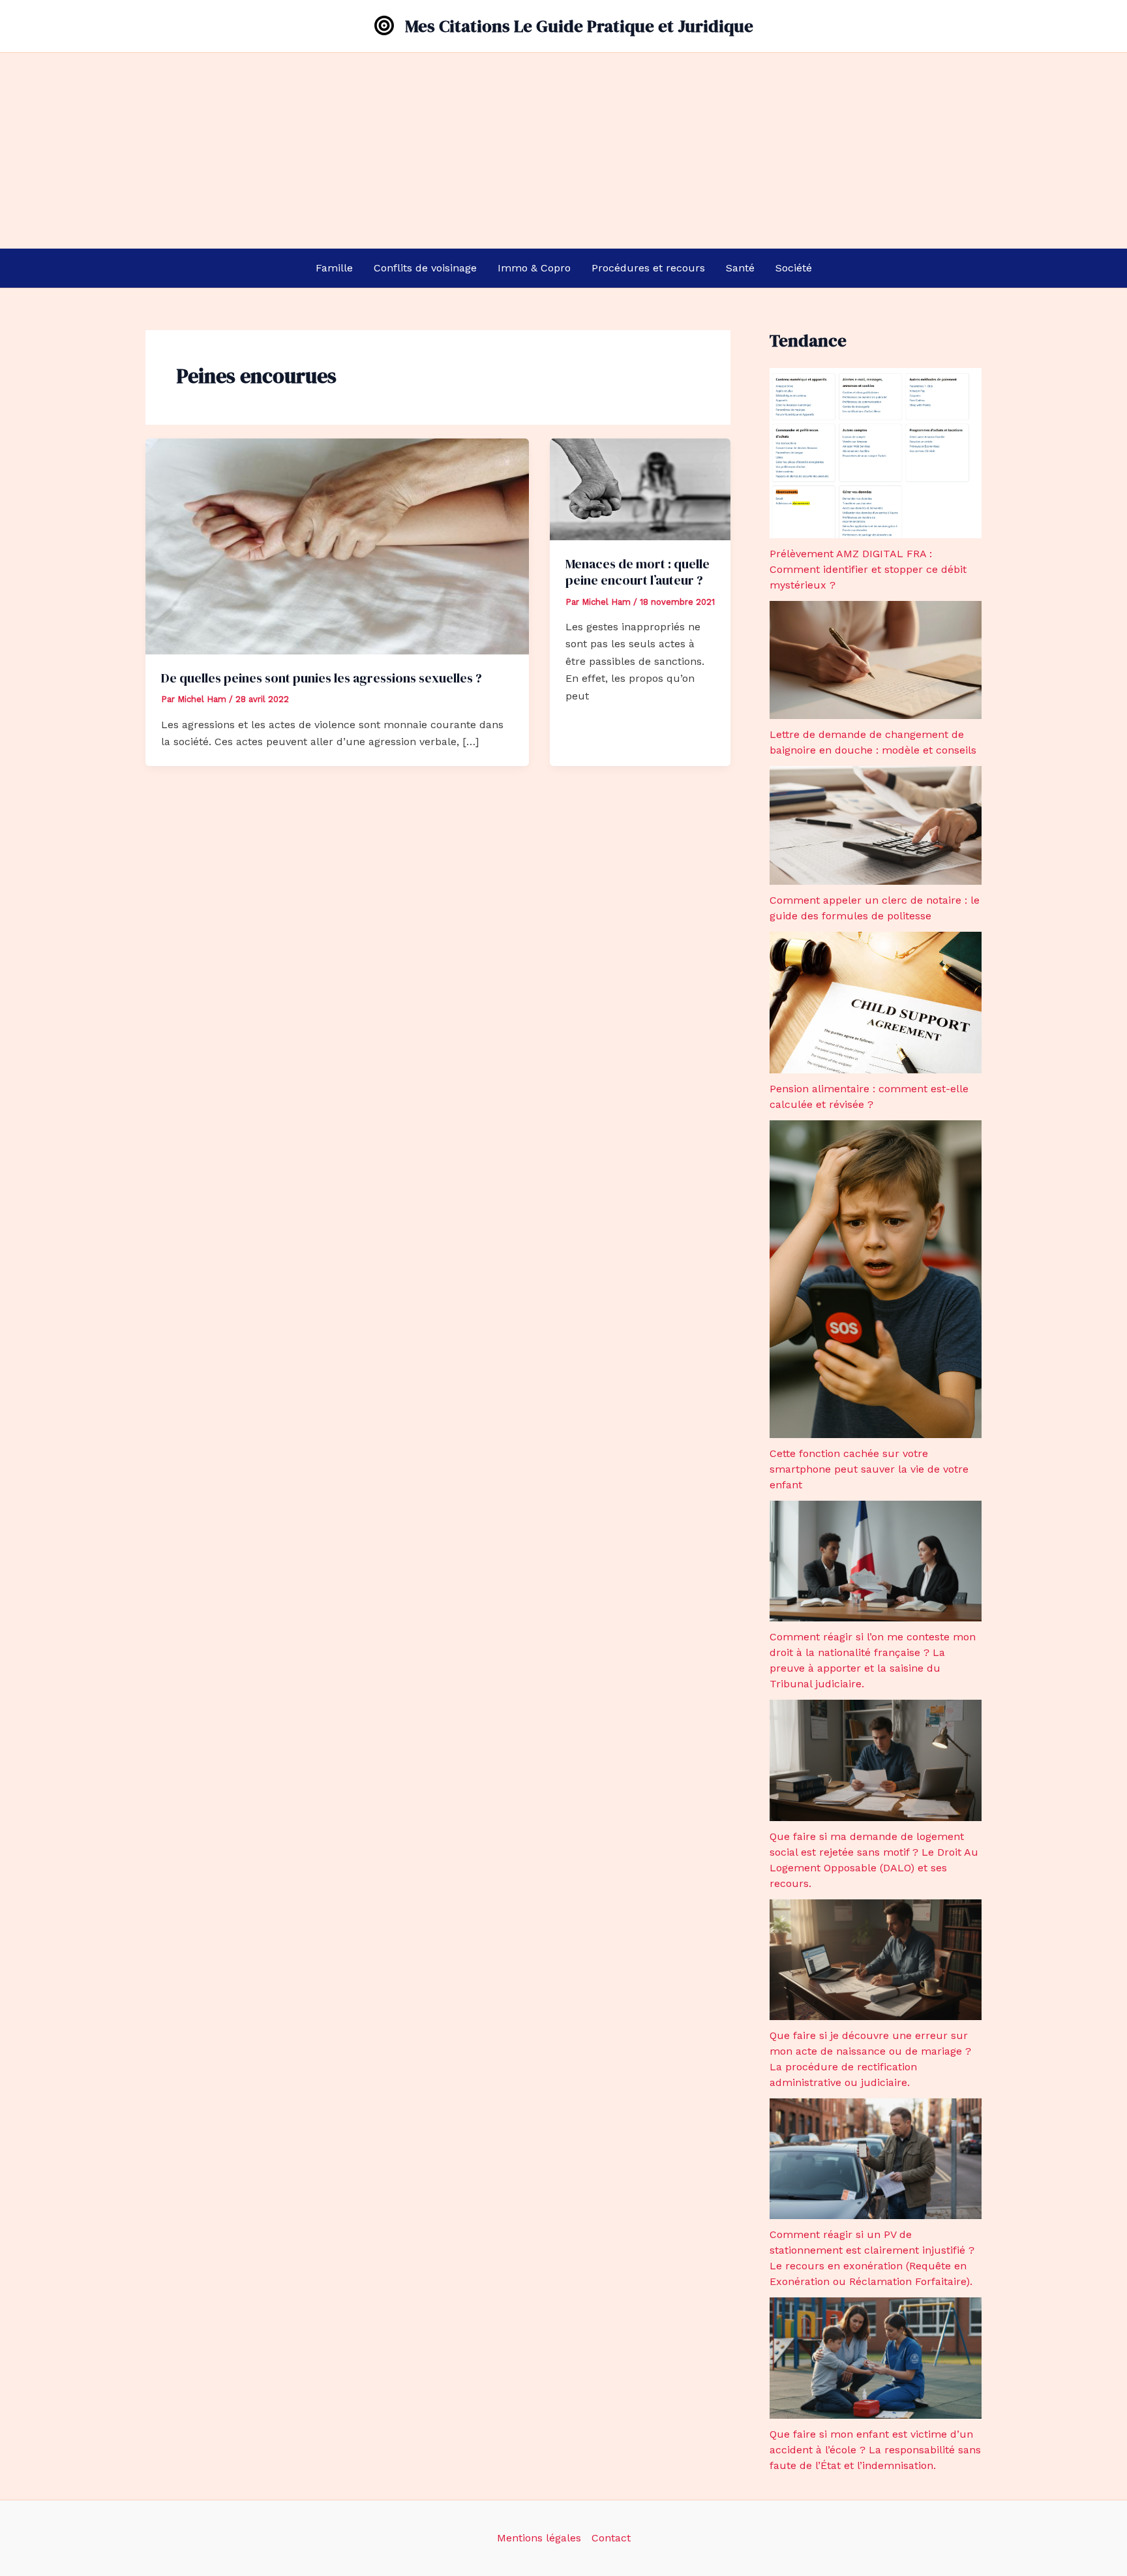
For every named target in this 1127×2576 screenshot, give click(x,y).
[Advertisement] (563, 151)
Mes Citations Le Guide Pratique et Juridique (579, 26)
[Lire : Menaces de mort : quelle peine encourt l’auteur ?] (640, 488)
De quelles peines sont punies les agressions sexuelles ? (322, 678)
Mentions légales (539, 2538)
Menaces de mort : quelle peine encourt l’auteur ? (638, 572)
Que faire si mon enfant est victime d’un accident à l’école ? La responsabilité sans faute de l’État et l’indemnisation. (875, 2450)
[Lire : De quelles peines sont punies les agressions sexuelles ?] (337, 545)
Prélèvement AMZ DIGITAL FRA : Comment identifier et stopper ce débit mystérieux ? (868, 569)
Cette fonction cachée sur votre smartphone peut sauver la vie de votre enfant (869, 1469)
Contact (611, 2538)
